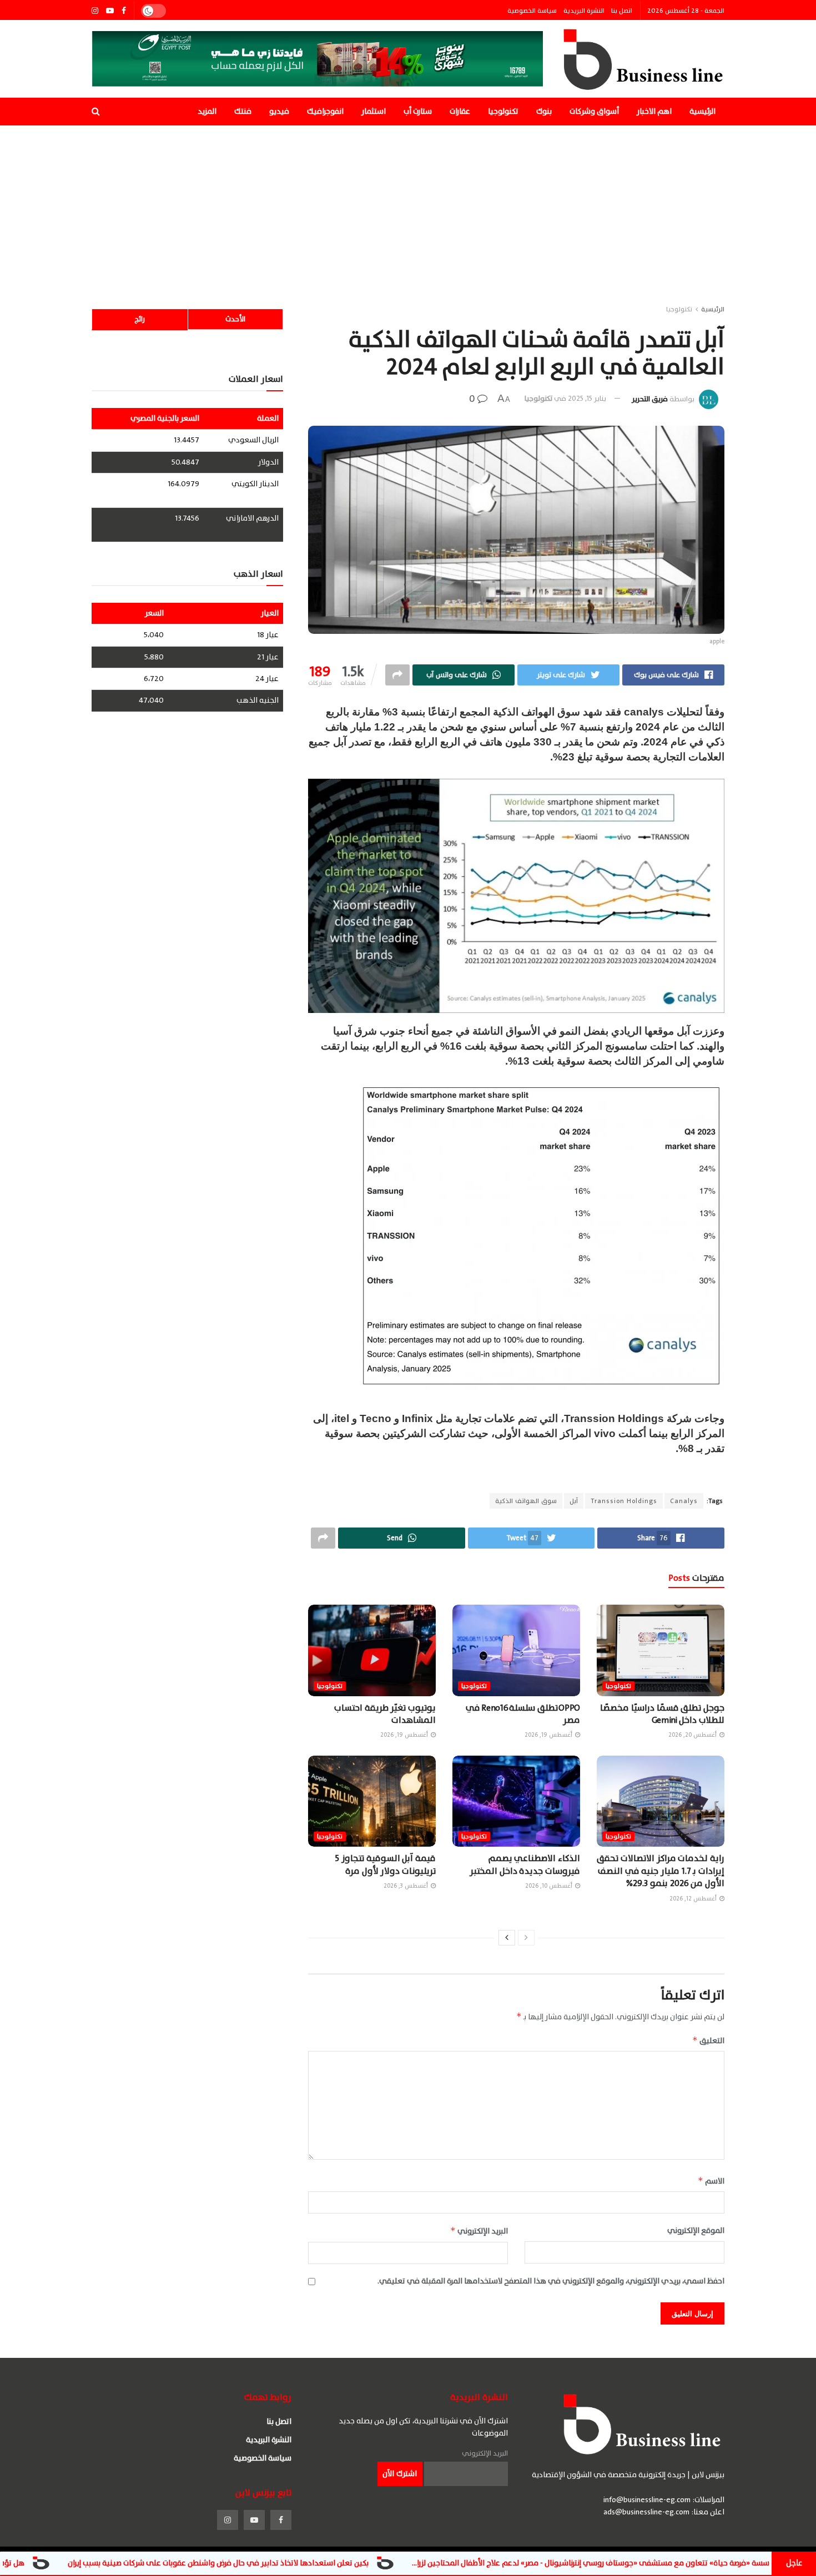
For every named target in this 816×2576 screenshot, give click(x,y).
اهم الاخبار (654, 111)
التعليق (708, 2041)
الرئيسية (702, 111)
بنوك (544, 111)
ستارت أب (418, 111)
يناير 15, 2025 (587, 399)
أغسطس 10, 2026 (550, 1886)
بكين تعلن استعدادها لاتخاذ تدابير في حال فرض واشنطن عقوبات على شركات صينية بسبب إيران (339, 2563)
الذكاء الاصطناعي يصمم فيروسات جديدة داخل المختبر (525, 1864)
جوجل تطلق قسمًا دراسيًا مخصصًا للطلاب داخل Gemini (662, 1714)
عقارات (460, 111)
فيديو (279, 111)
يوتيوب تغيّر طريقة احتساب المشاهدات (385, 1714)
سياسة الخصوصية (532, 11)
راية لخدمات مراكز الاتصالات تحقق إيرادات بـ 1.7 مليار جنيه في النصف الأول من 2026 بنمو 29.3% (661, 1871)
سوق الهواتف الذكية (526, 1501)
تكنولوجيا (503, 111)
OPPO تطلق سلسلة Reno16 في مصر (523, 1714)
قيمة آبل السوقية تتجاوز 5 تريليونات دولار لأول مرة (385, 1864)
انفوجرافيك (325, 111)
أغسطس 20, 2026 (693, 1735)
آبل (574, 1501)
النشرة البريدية (584, 11)
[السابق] (526, 1938)
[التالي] (507, 1938)
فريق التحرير (650, 399)
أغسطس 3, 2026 (407, 1886)
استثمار (374, 111)
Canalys (684, 1501)
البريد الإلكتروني (479, 2231)
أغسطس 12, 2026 (694, 1899)
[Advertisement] (408, 209)
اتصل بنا (622, 11)
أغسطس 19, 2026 (549, 1735)
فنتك (243, 111)
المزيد (207, 111)
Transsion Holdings (624, 1501)
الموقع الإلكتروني (696, 2231)
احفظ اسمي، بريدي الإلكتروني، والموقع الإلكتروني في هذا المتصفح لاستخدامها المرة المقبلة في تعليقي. (551, 2281)
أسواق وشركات (594, 111)
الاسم (711, 2181)
